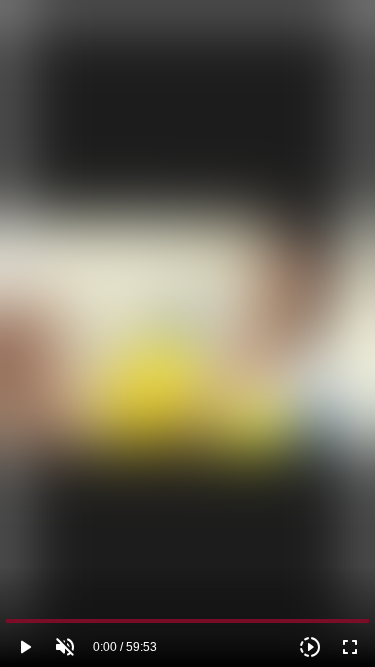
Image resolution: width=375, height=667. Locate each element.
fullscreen (350, 647)
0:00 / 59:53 (125, 647)
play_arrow (25, 647)
